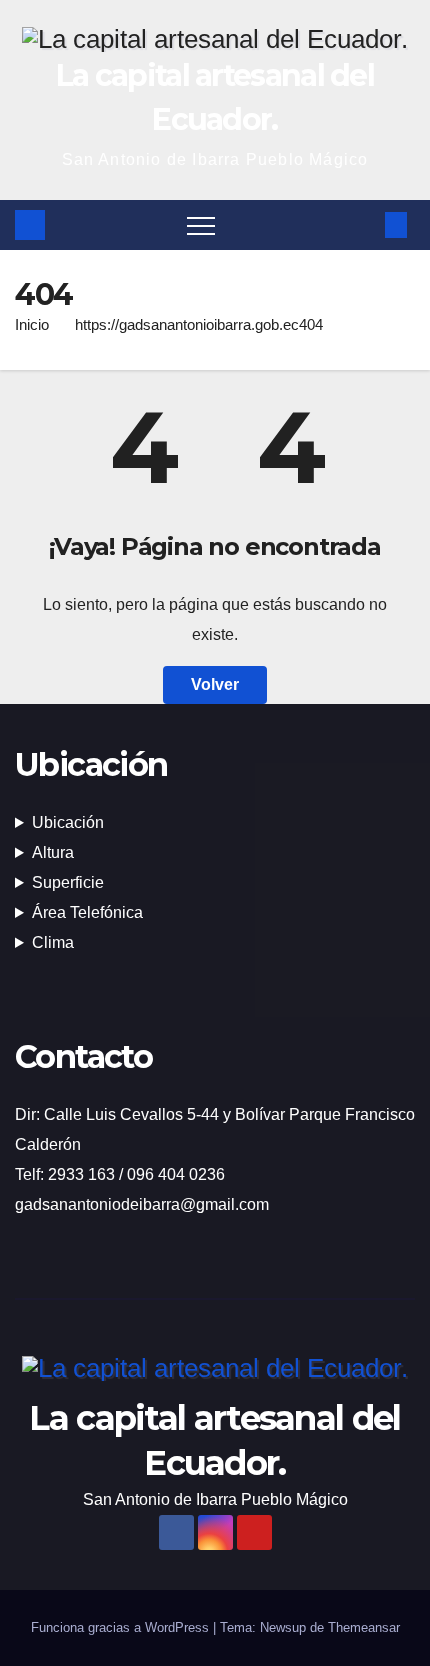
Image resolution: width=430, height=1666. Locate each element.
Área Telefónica (87, 912)
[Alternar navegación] (201, 225)
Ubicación (68, 822)
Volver (215, 684)
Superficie (68, 882)
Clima (53, 942)
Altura (53, 852)
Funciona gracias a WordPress (122, 1627)
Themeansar (364, 1627)
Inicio (32, 324)
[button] (363, 224)
